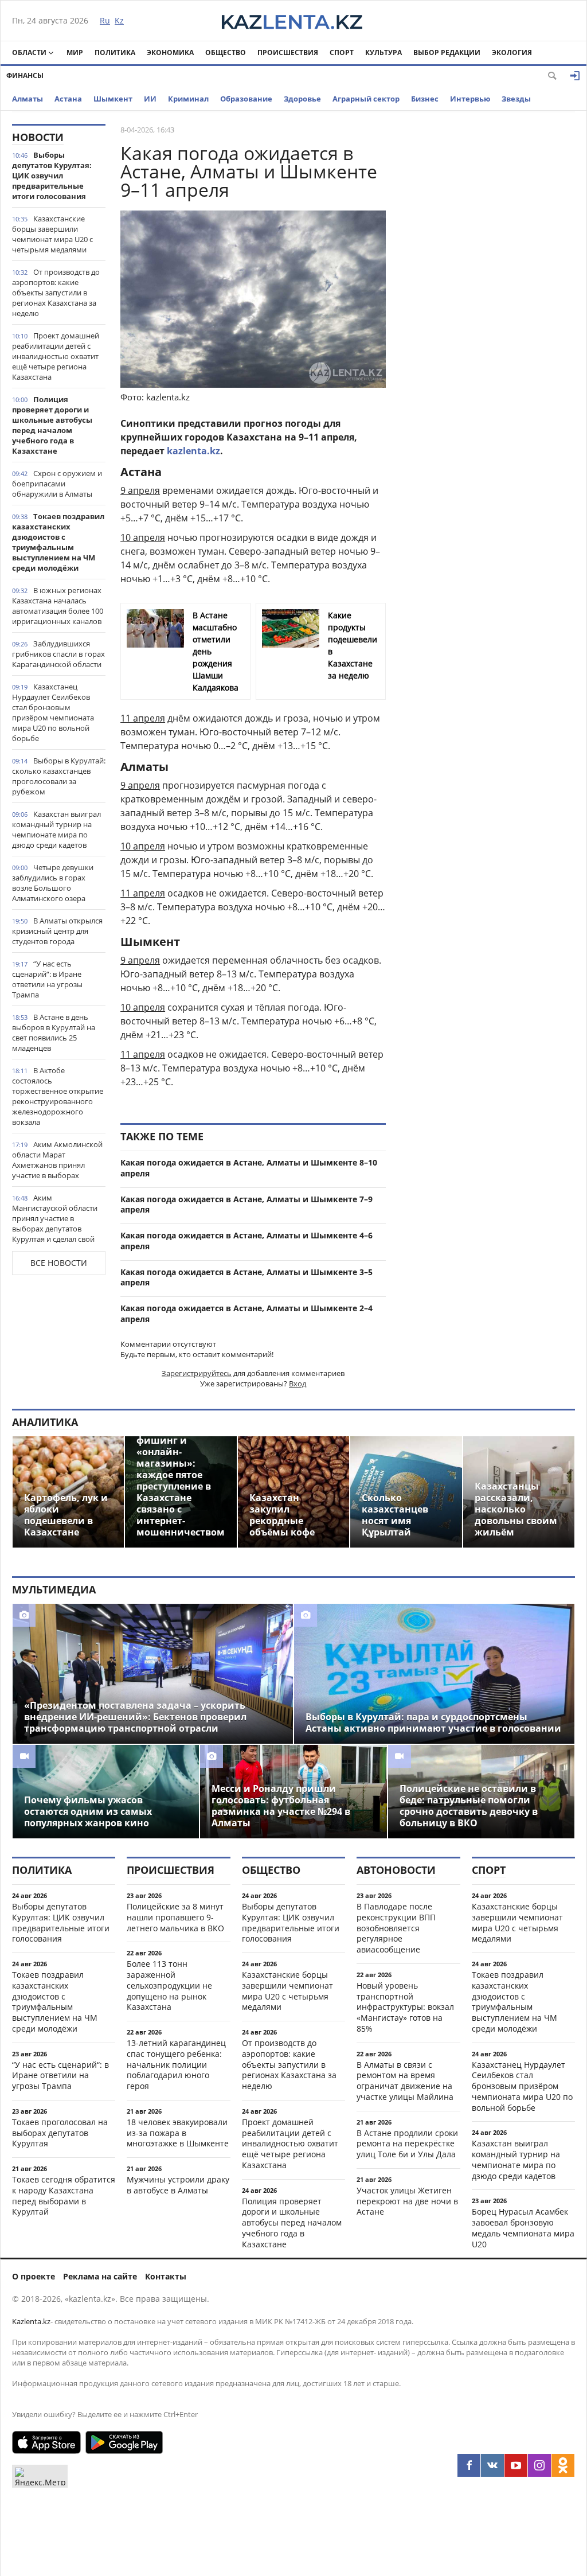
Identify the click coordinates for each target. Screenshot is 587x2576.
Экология (512, 52)
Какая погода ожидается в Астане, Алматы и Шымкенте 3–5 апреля (246, 1277)
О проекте (34, 2276)
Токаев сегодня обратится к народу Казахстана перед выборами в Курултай (64, 2195)
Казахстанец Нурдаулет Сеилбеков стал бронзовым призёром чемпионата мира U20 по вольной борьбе (53, 712)
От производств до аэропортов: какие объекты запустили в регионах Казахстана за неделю (56, 293)
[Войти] (575, 76)
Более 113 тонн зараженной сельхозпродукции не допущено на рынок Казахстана (169, 1985)
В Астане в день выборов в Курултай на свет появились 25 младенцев (54, 1032)
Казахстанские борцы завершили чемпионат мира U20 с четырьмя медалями (52, 234)
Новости (38, 137)
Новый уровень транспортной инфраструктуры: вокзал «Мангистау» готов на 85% (405, 2007)
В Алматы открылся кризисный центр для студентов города (57, 931)
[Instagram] (539, 2465)
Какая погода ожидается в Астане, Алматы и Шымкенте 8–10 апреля (249, 1168)
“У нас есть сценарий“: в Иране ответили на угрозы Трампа (47, 979)
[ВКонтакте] (492, 2465)
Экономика (170, 52)
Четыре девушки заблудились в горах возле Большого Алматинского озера (53, 883)
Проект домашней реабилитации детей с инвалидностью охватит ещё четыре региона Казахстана (56, 356)
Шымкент (113, 99)
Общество (226, 52)
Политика (115, 52)
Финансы (25, 75)
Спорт (342, 52)
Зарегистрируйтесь (197, 1373)
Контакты (166, 2276)
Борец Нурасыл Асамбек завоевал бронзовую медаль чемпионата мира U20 (523, 2228)
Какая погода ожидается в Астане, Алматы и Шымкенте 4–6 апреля (246, 1241)
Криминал (188, 99)
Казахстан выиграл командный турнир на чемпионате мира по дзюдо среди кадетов (56, 829)
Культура (383, 52)
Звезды (516, 99)
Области (29, 52)
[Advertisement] (489, 296)
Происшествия (288, 52)
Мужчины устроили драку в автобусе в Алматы (178, 2185)
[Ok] (563, 2465)
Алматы (28, 99)
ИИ (150, 99)
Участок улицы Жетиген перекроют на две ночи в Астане (407, 2201)
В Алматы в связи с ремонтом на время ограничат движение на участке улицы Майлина (405, 2081)
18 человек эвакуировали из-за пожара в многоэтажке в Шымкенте (178, 2133)
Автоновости (396, 1870)
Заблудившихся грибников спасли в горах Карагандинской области (58, 654)
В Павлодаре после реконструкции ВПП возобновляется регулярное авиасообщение (396, 1928)
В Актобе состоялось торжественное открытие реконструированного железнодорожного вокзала (58, 1096)
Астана (68, 99)
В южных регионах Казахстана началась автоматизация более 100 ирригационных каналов (58, 606)
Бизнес (425, 99)
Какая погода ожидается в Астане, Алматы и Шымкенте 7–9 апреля (246, 1205)
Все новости (59, 1263)
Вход (298, 1384)
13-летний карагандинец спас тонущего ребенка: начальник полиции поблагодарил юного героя (176, 2064)
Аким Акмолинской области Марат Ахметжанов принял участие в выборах (57, 1160)
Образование (246, 99)
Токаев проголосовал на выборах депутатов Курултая (60, 2133)
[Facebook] (469, 2465)
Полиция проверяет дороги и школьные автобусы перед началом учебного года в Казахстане (52, 425)
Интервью (470, 99)
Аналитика (45, 1422)
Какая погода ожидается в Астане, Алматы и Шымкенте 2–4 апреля (246, 1314)
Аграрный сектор (366, 99)
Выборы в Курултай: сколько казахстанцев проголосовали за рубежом (59, 776)
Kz (119, 20)
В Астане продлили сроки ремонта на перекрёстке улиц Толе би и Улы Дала (407, 2144)
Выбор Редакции (447, 52)
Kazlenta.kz (31, 2321)
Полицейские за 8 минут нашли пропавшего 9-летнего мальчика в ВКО (175, 1917)
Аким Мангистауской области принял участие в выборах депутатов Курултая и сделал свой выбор (55, 1223)
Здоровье (302, 99)
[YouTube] (516, 2465)
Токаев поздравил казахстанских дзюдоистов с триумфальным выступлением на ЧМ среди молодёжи (58, 542)
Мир (75, 52)
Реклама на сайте (100, 2276)
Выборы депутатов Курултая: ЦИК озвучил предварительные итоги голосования (52, 176)
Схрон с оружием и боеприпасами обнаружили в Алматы (57, 484)
